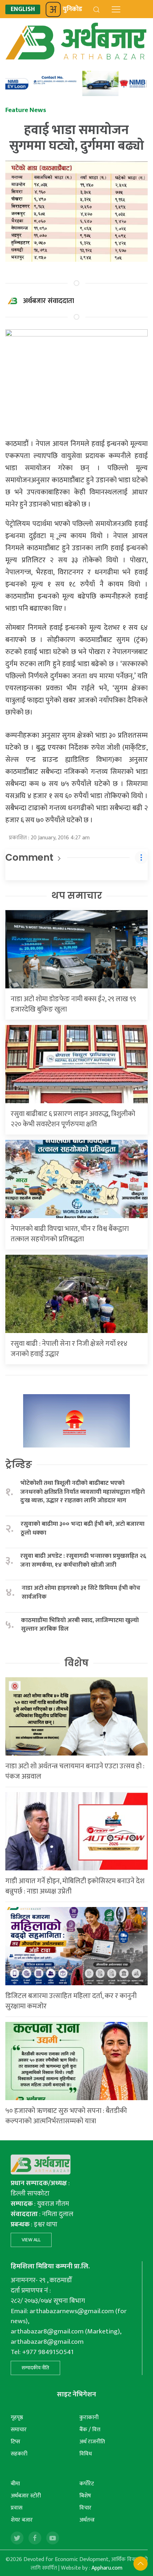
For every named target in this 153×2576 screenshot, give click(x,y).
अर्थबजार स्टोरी (26, 2496)
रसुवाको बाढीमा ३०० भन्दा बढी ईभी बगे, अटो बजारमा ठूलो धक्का (83, 1528)
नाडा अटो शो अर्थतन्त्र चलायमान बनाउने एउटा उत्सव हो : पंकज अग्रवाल (75, 1771)
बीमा (15, 2484)
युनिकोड (72, 9)
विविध (86, 2454)
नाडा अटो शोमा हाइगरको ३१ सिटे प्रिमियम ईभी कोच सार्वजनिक (81, 1592)
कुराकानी (89, 2418)
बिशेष (85, 2496)
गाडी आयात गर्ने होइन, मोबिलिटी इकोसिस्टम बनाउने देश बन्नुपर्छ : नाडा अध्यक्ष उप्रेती (75, 1886)
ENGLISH (23, 9)
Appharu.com (107, 2568)
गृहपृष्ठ (17, 2418)
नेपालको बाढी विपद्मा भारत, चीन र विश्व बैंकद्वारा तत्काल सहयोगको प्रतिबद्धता (70, 1234)
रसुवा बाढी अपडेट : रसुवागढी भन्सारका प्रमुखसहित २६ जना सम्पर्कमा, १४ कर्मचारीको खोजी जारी (83, 1560)
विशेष (76, 1663)
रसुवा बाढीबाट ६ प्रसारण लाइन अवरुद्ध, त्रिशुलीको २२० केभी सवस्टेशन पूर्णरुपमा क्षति (73, 1119)
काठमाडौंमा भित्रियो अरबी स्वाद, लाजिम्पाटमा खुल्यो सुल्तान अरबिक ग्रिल (80, 1625)
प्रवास (17, 2508)
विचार (85, 2508)
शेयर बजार (22, 2520)
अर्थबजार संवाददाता (49, 301)
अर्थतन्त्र (87, 2520)
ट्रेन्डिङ (19, 1465)
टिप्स (15, 2442)
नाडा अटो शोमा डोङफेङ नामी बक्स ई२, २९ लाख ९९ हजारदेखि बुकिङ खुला (73, 1004)
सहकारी (19, 2454)
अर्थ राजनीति (92, 2442)
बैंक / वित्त (90, 2430)
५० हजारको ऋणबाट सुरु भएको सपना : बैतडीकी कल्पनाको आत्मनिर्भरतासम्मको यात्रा (66, 2116)
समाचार (19, 2430)
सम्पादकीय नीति (35, 2368)
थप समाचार (77, 896)
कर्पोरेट (87, 2484)
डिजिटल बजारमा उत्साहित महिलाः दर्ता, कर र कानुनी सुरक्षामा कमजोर (71, 2001)
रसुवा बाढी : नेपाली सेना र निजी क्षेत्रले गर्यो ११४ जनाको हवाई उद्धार (69, 1349)
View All (31, 2240)
